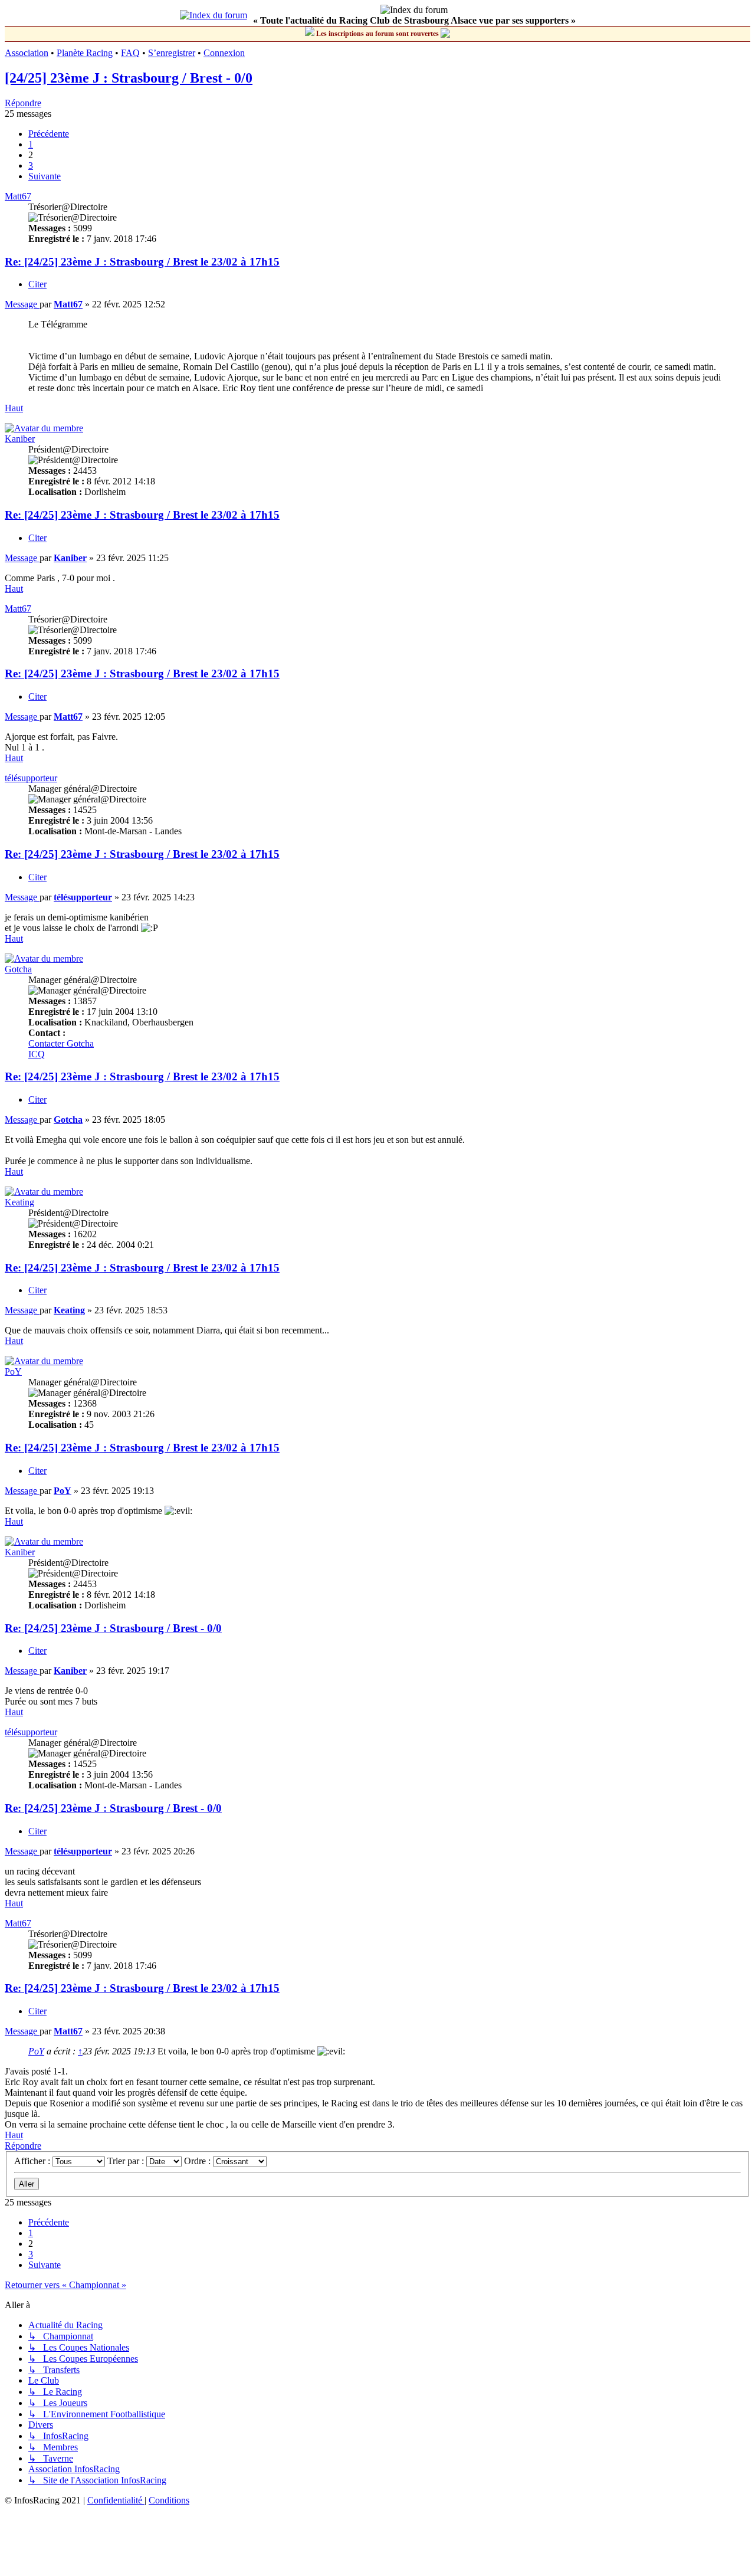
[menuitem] (116, 2500)
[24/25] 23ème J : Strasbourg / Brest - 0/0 (129, 78)
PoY (13, 1371)
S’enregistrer (172, 53)
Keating (19, 1202)
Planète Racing (85, 53)
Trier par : (127, 2161)
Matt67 (18, 196)
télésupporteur (31, 778)
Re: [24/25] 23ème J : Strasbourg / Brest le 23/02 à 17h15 (142, 262)
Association (27, 53)
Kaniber (20, 439)
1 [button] (31, 144)
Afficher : (33, 2161)
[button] (49, 134)
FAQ (130, 53)
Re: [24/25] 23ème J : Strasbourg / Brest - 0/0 (113, 1628)
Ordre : (198, 2161)
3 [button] (31, 165)
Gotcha (18, 969)
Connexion (224, 53)
